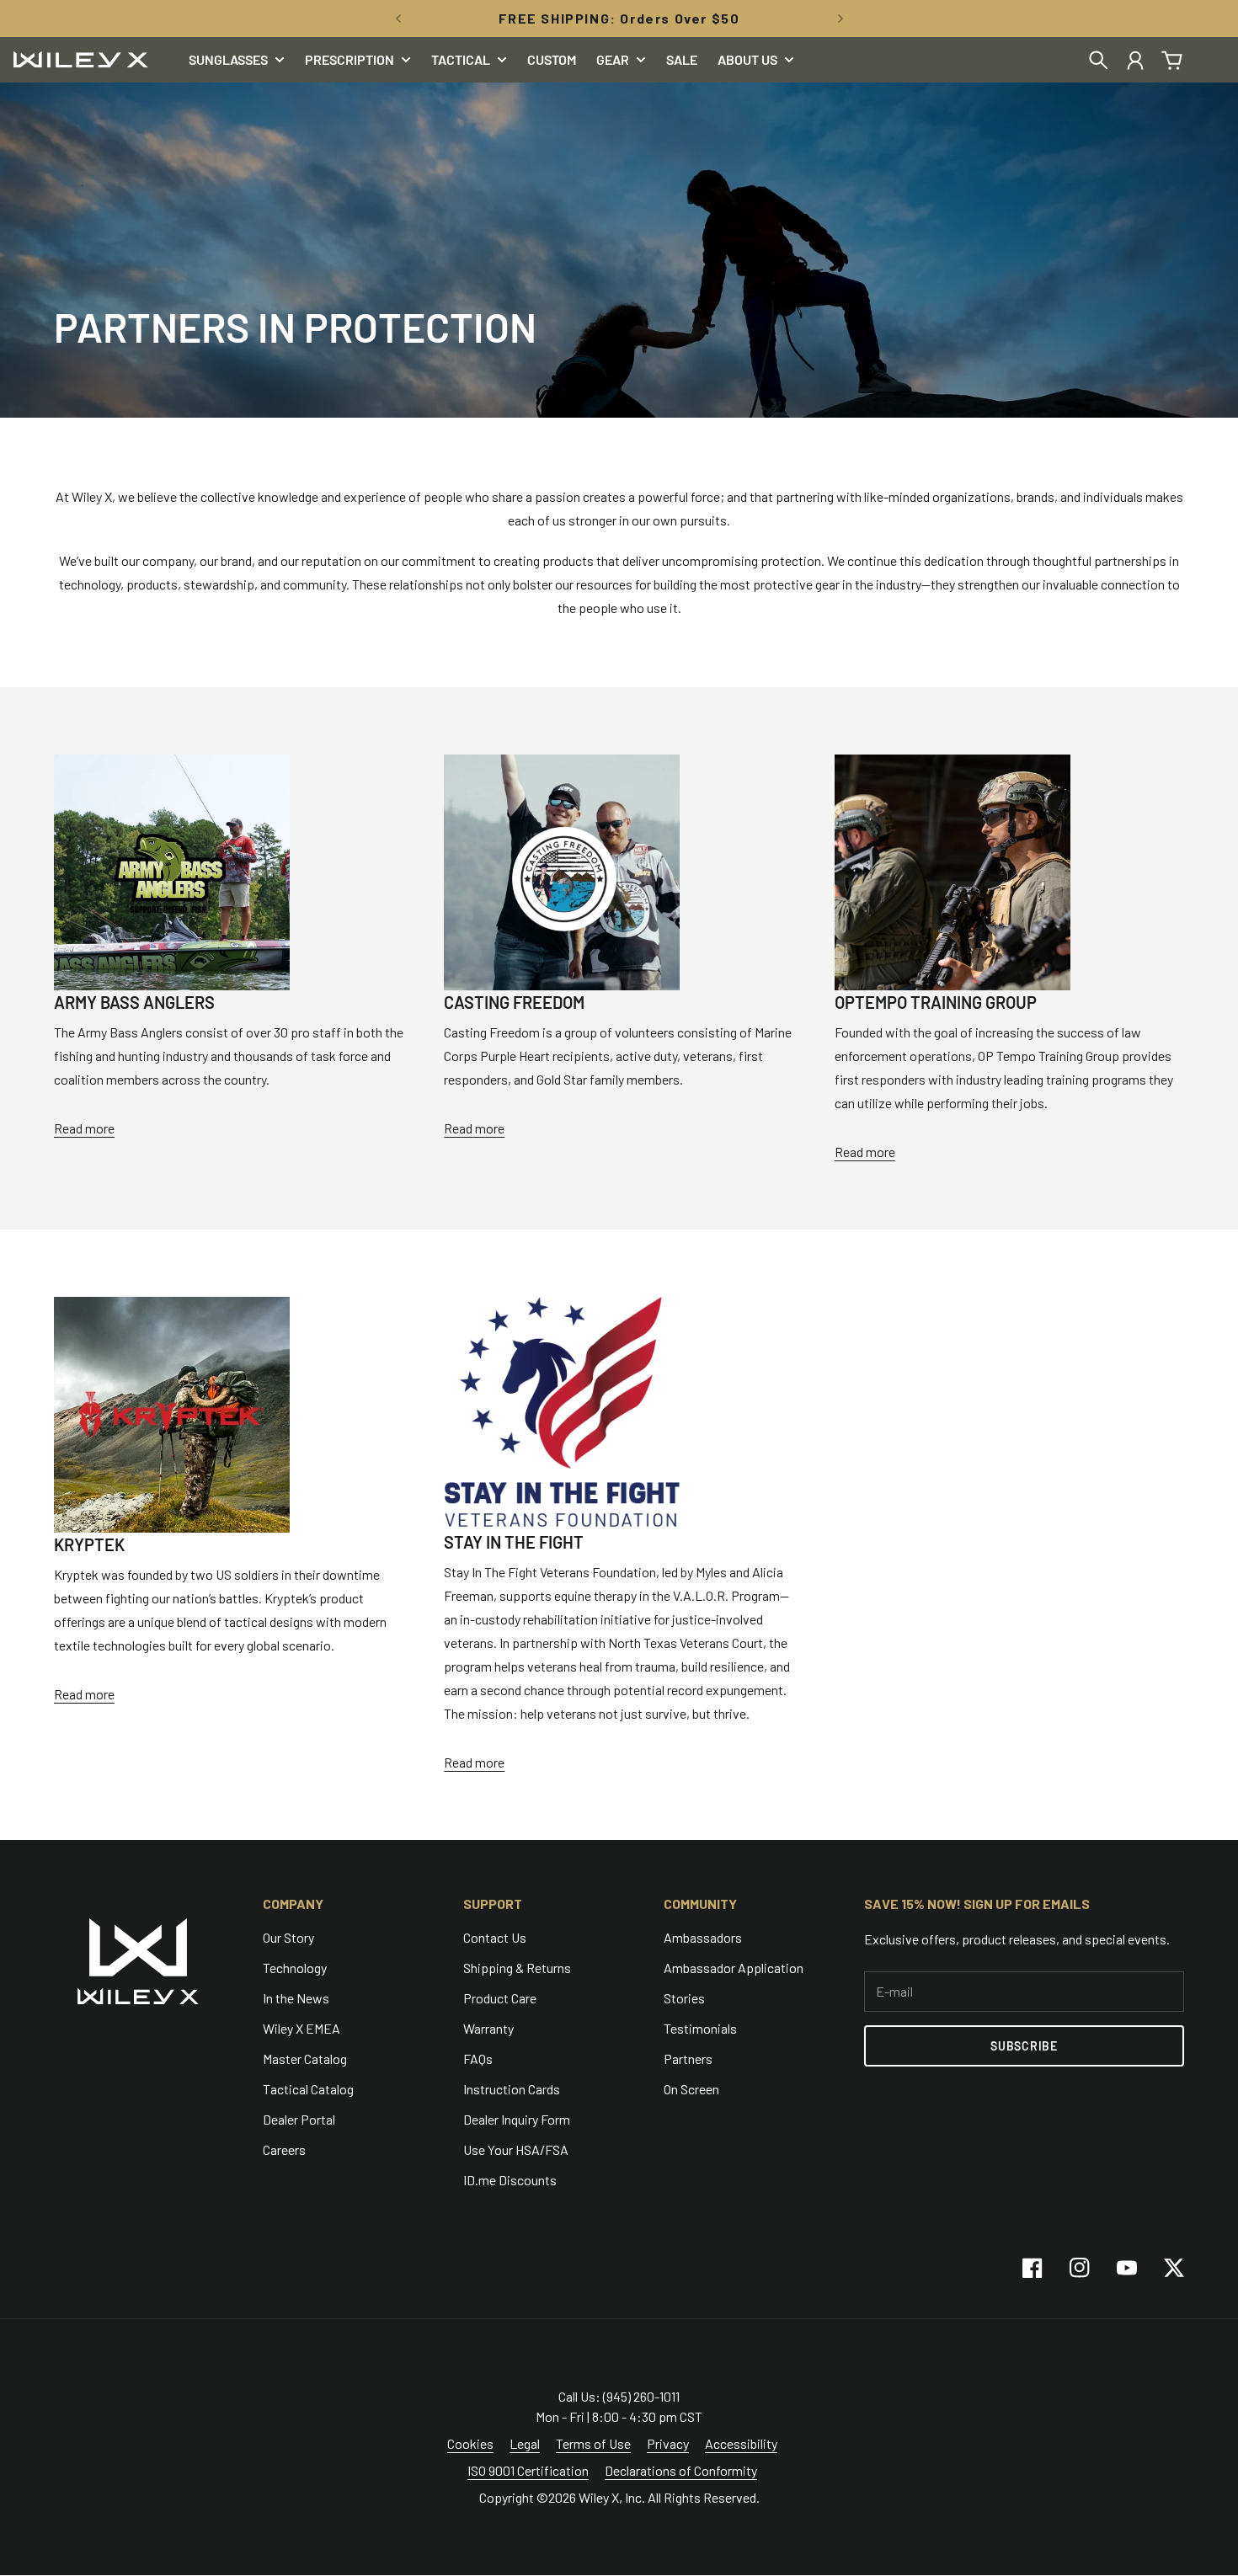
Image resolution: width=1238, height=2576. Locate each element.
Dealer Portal (299, 2119)
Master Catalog (305, 2059)
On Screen (691, 2089)
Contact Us (495, 1937)
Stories (684, 1998)
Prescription (350, 60)
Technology (295, 1968)
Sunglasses (228, 60)
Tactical (461, 60)
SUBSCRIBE (1024, 2046)
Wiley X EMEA (301, 2028)
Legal (525, 2443)
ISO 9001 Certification (528, 2470)
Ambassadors (703, 1937)
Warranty (488, 2028)
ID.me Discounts (510, 2180)
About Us (747, 60)
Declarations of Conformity (681, 2470)
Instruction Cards (512, 2089)
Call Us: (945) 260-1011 (619, 2396)
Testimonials (700, 2028)
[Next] (840, 19)
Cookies (470, 2443)
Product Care (500, 1998)
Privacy (668, 2443)
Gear (613, 60)
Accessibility (741, 2443)
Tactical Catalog (308, 2089)
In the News (296, 1998)
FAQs (478, 2059)
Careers (284, 2149)
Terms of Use (593, 2443)
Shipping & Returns (517, 1968)
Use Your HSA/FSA (516, 2149)
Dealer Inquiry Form (517, 2119)
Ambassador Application (734, 1968)
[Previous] (398, 19)
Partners (688, 2059)
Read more (84, 1128)
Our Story (288, 1937)
